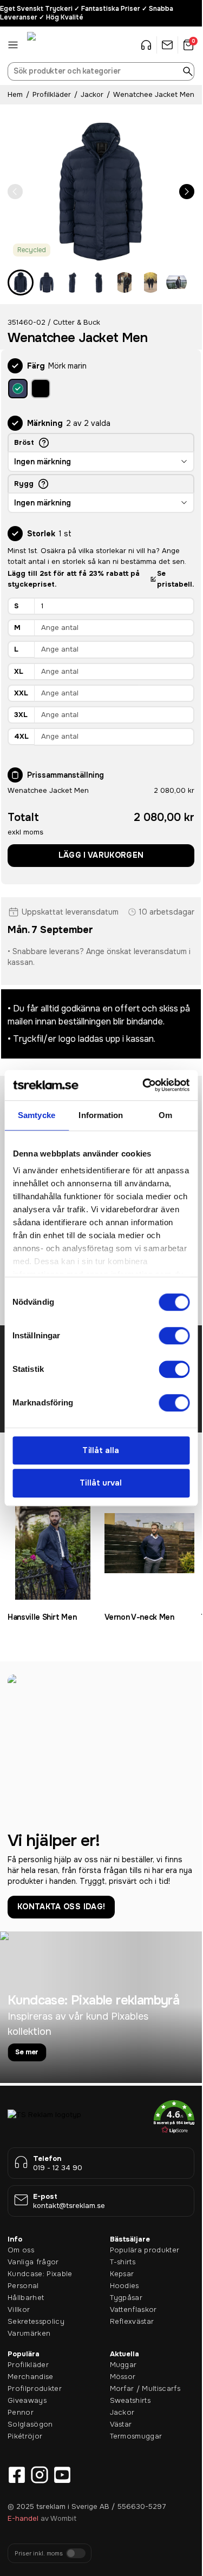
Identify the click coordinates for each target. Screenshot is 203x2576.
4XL (21, 736)
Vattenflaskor (133, 2309)
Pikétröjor (25, 2436)
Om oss (21, 2250)
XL (19, 671)
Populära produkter (145, 2250)
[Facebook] (17, 2475)
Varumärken (29, 2333)
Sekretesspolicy (36, 2321)
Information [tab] (101, 1115)
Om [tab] (165, 1115)
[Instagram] (40, 2475)
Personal (23, 2286)
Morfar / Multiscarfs (145, 2388)
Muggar (123, 2365)
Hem (15, 94)
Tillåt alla (101, 1450)
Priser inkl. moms (39, 2554)
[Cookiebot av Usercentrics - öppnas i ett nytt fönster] (144, 1085)
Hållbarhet (26, 2298)
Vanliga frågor (33, 2262)
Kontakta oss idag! (61, 1907)
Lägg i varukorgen (101, 855)
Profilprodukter (35, 2388)
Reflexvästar (132, 2321)
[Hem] (54, 45)
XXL (21, 693)
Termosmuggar (136, 2436)
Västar (121, 2424)
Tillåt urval (101, 1483)
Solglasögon (30, 2424)
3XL (21, 715)
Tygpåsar (126, 2298)
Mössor (123, 2377)
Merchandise (31, 2377)
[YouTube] (62, 2475)
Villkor (19, 2309)
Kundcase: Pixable (40, 2274)
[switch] (174, 1336)
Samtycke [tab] (37, 1115)
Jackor (92, 94)
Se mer (27, 2052)
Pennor (21, 2412)
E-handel (23, 2518)
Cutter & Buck (77, 322)
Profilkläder (52, 94)
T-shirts (123, 2262)
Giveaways (27, 2400)
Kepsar (122, 2274)
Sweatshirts (130, 2400)
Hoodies (125, 2286)
